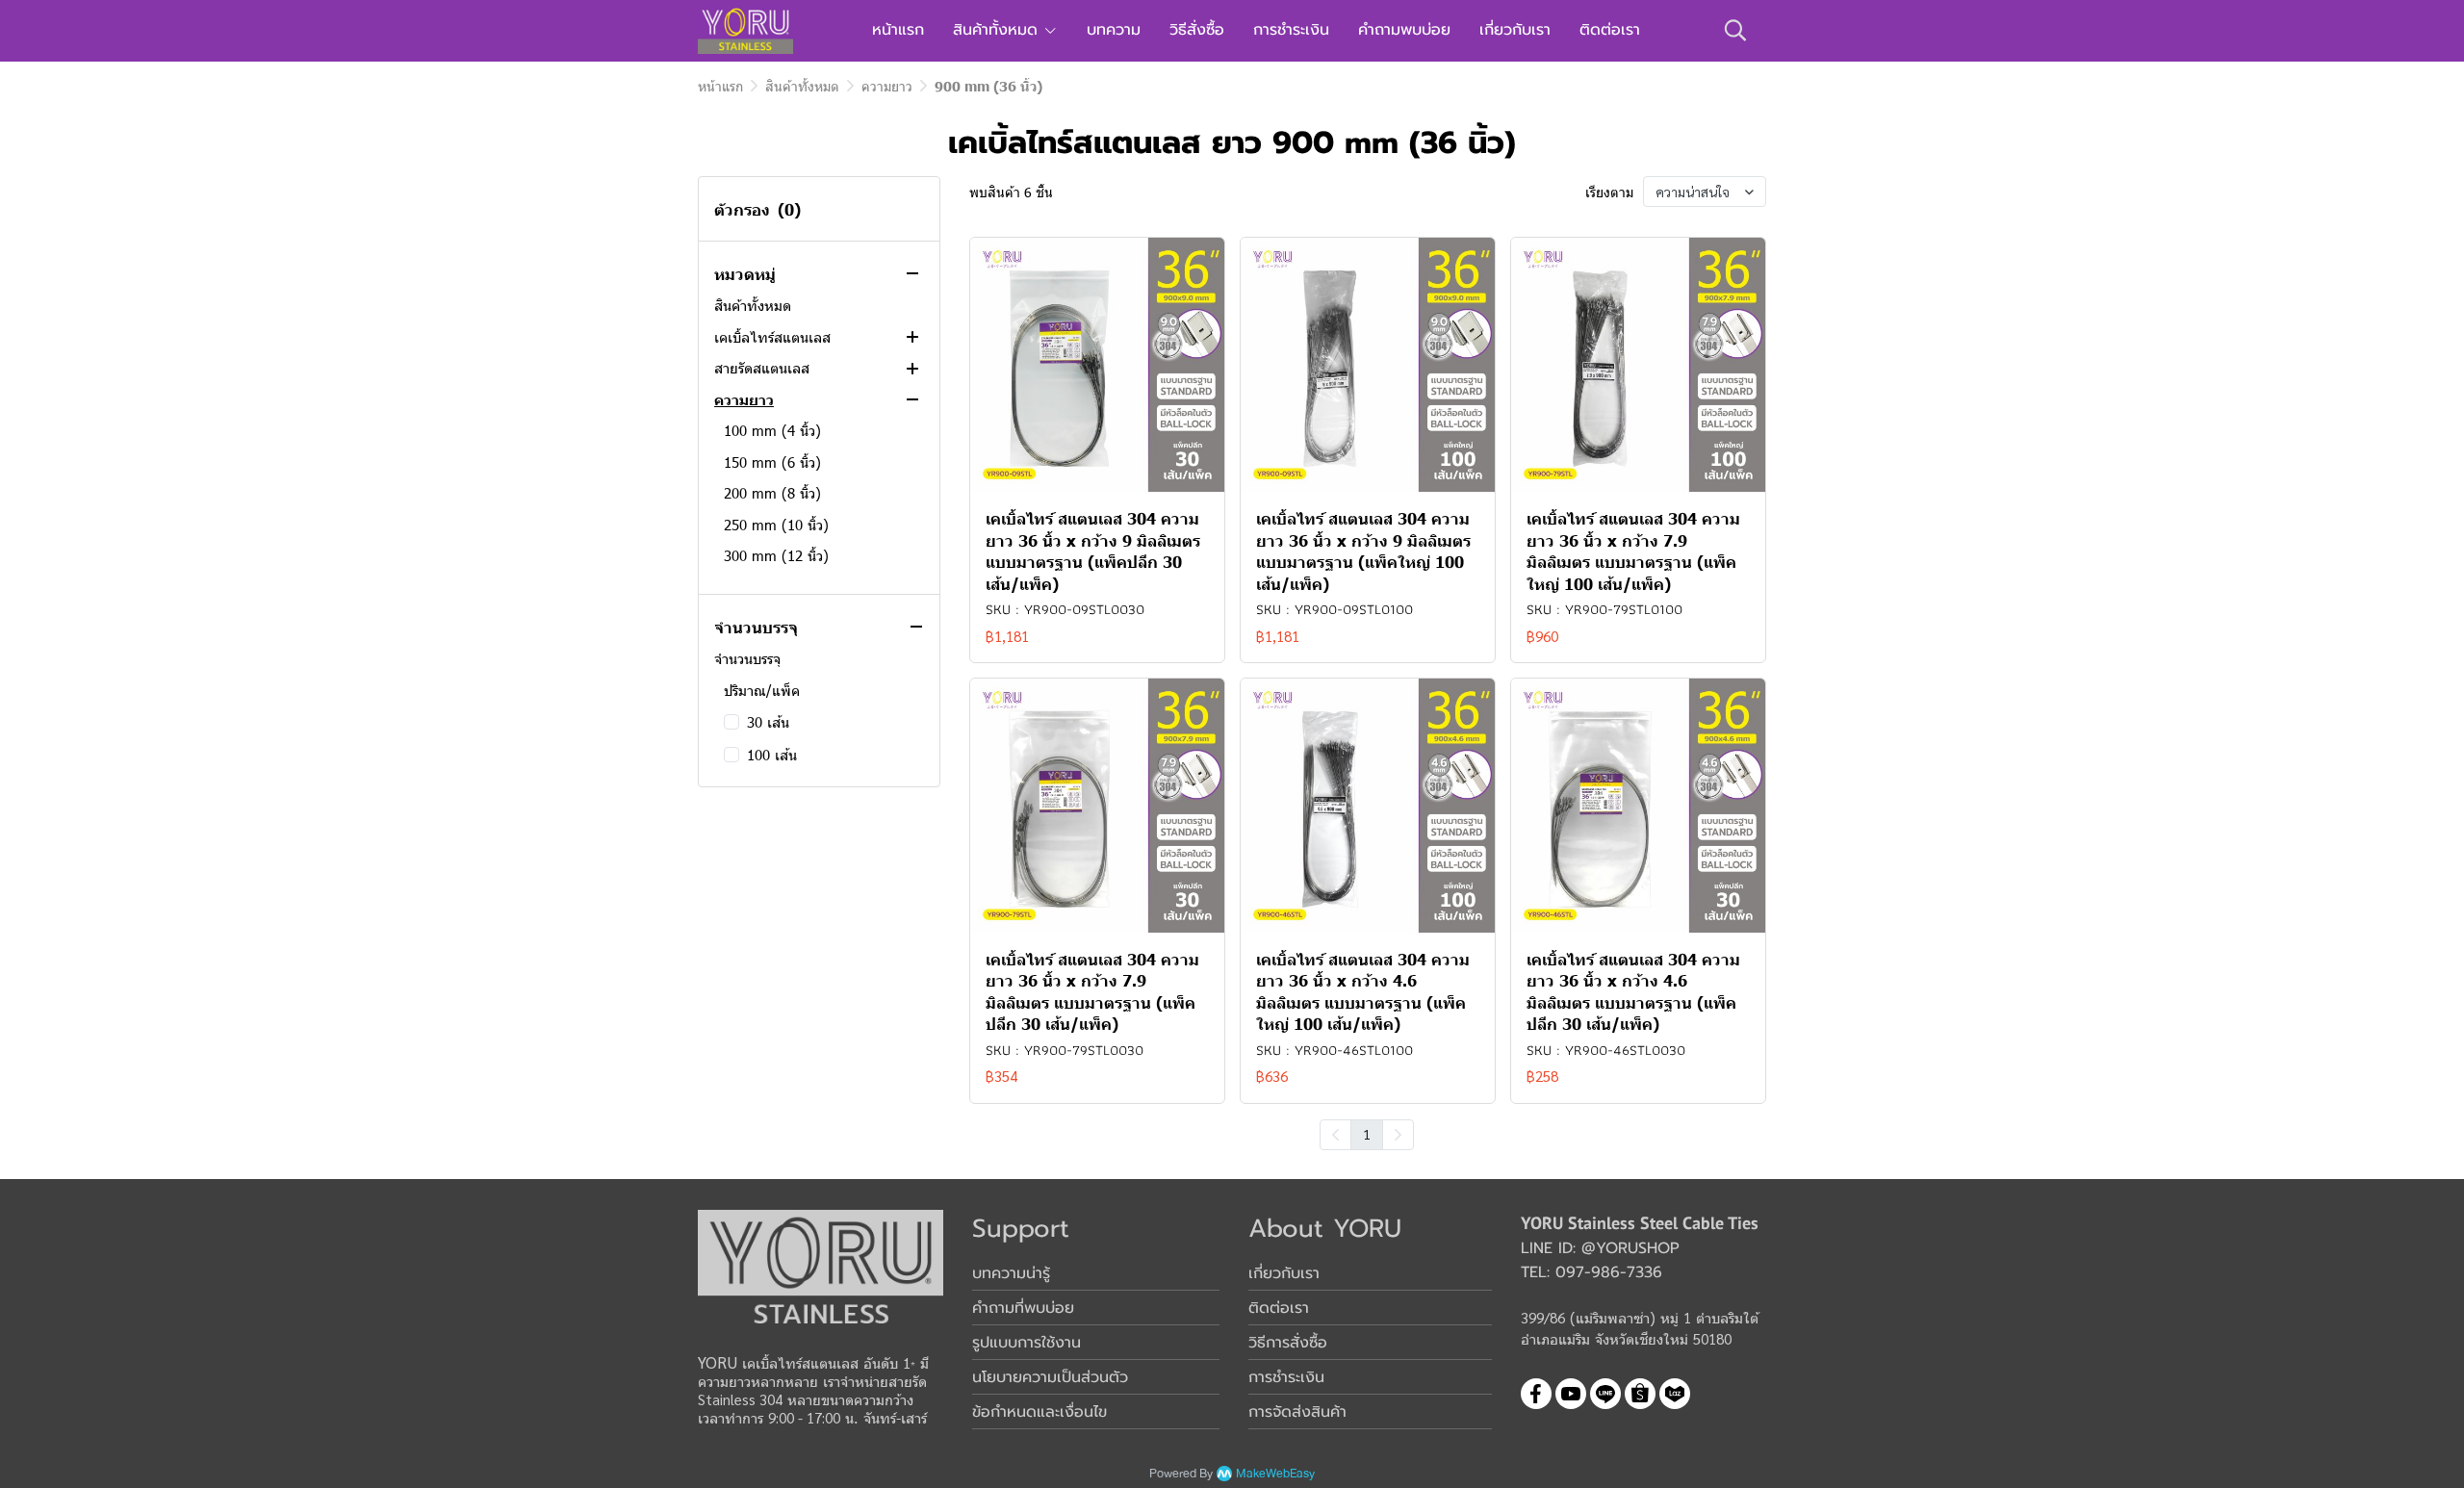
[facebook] (1536, 1394)
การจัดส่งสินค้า (1297, 1412)
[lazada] (1675, 1394)
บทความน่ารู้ (1011, 1273)
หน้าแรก (720, 86)
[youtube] (1571, 1394)
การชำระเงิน (1286, 1377)
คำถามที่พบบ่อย (1023, 1308)
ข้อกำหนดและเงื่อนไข (1039, 1412)
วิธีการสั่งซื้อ (1288, 1343)
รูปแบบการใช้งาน (1027, 1343)
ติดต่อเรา (1279, 1308)
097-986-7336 (1609, 1272)
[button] (1735, 30)
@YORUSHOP (1630, 1248)
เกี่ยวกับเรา (1284, 1273)
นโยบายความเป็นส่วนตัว (1050, 1377)
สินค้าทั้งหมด (802, 86)
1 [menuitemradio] (1367, 1134)
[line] (1605, 1394)
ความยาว (887, 86)
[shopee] (1640, 1394)
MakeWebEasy (1275, 1474)
